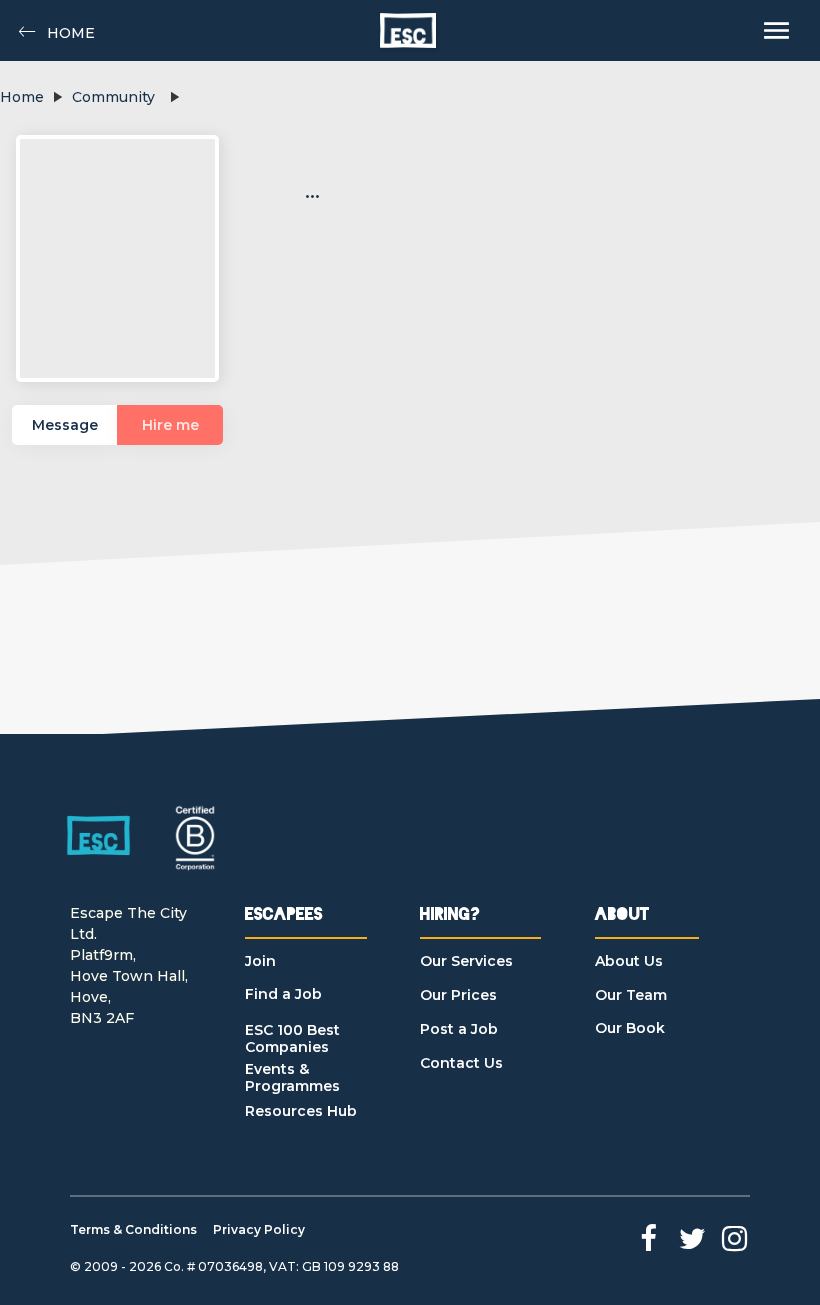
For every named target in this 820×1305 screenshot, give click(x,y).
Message (65, 425)
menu (776, 30)
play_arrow (57, 97)
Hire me (170, 425)
